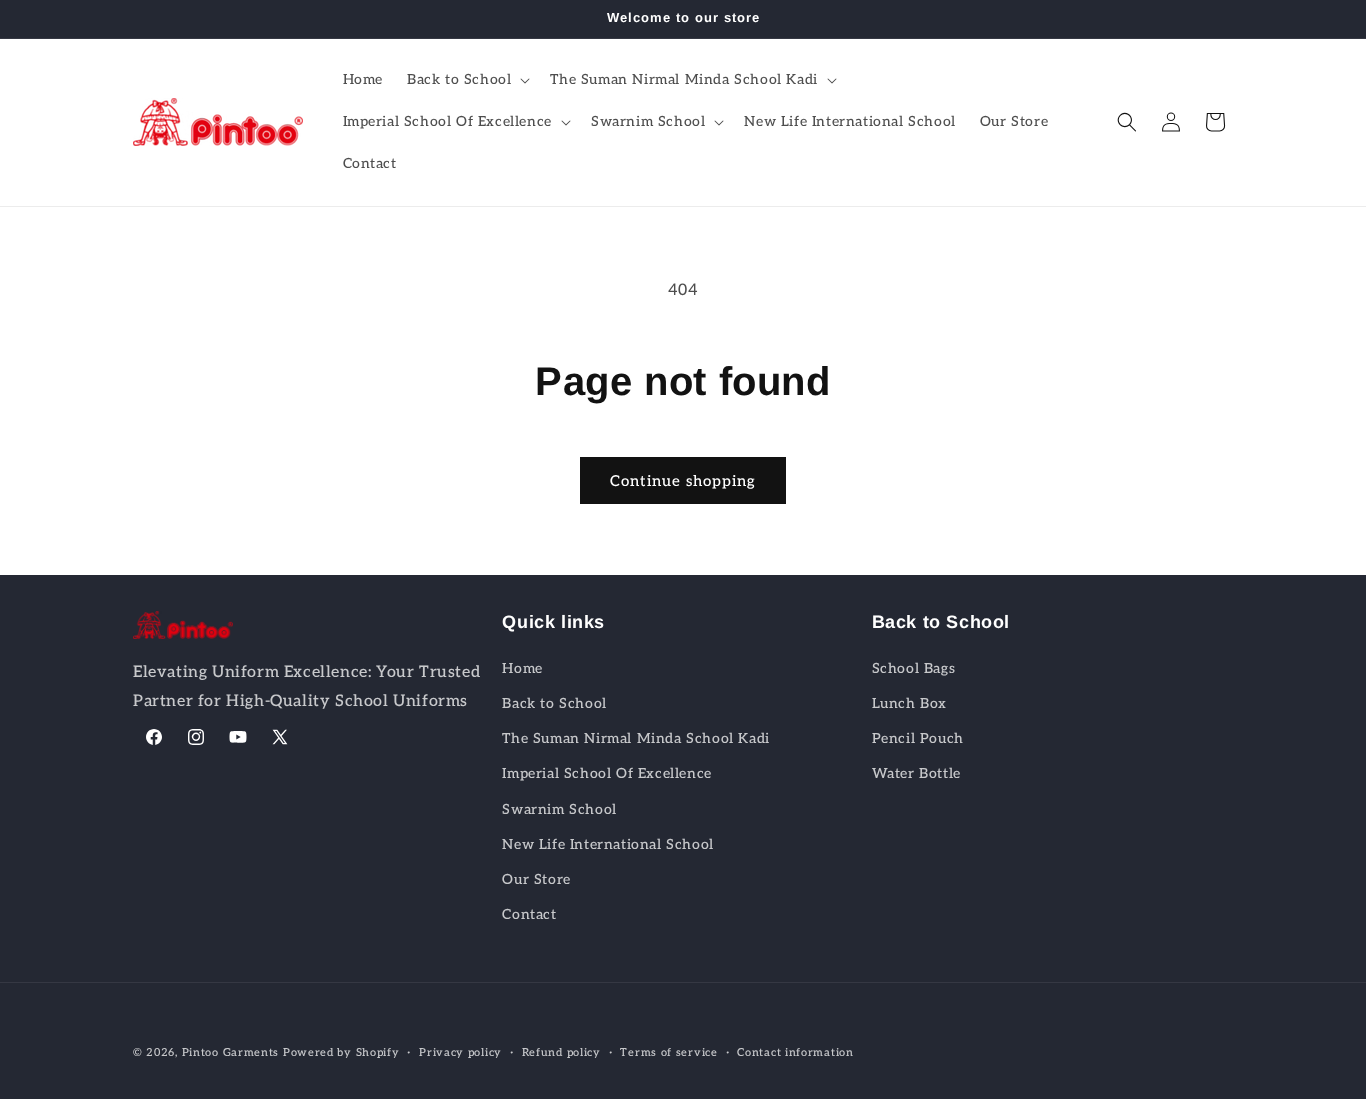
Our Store (536, 878)
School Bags (914, 667)
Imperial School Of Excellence (606, 773)
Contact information (795, 1051)
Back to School (554, 702)
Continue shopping (683, 481)
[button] (466, 80)
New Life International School (607, 843)
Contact (529, 913)
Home (522, 667)
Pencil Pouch (918, 737)
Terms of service (668, 1051)
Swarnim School (559, 808)
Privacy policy (460, 1051)
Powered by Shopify (341, 1052)
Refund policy (561, 1051)
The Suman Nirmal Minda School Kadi (635, 737)
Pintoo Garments (231, 1052)
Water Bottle (916, 773)
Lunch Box (909, 702)
